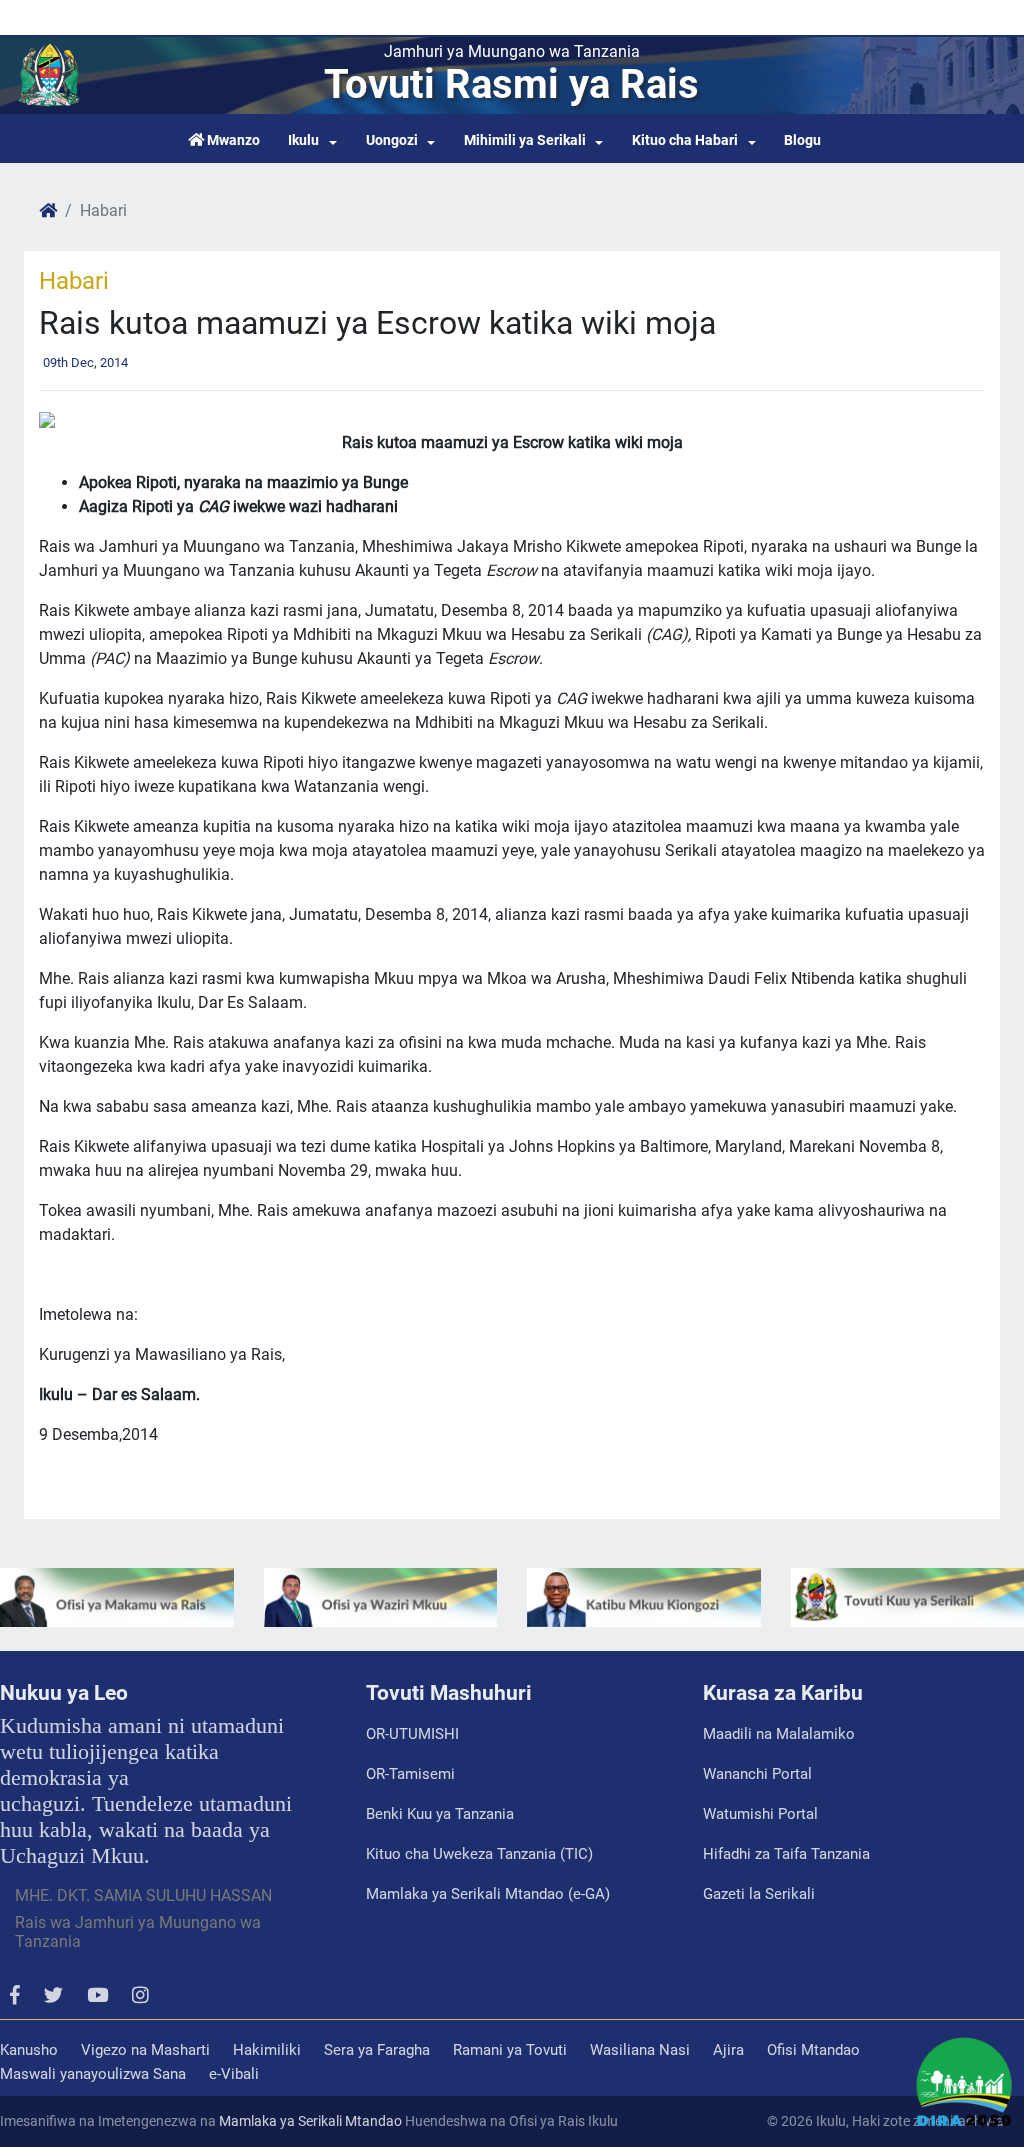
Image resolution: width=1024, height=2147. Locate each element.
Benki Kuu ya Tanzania (440, 1814)
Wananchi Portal (757, 1774)
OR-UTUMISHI (412, 1734)
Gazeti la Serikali (759, 1894)
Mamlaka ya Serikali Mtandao (310, 2121)
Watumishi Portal (760, 1814)
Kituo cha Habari (685, 140)
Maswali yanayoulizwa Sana (93, 2074)
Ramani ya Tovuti (510, 2050)
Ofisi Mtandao (813, 2050)
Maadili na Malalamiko (779, 1734)
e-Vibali (234, 2074)
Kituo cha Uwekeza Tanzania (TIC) (479, 1854)
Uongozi (392, 140)
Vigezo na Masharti (145, 2050)
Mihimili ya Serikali (525, 140)
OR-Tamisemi (410, 1774)
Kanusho (29, 2050)
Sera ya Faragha (377, 2050)
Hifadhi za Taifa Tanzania (786, 1854)
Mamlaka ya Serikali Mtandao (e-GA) (488, 1894)
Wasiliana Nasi (640, 2050)
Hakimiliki (267, 2050)
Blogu (802, 140)
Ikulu (303, 140)
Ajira (728, 2050)
